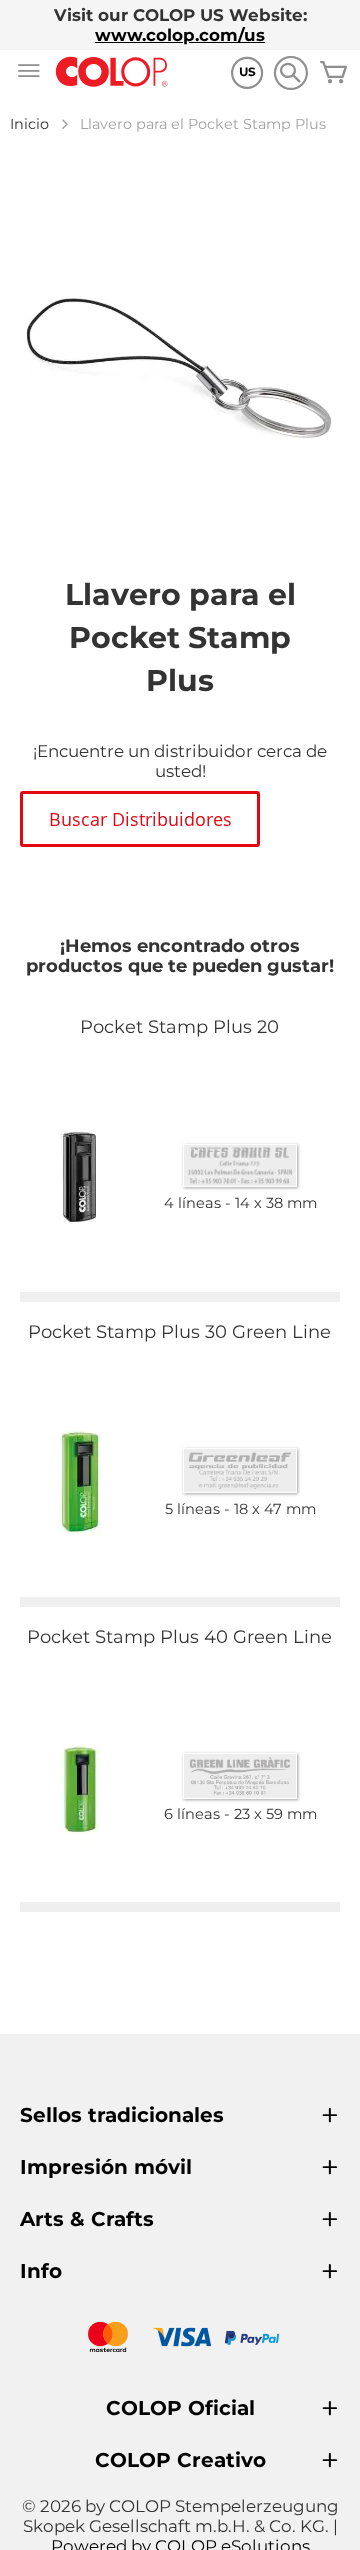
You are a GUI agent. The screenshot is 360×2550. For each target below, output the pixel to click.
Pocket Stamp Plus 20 (179, 1027)
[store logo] (112, 72)
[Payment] (180, 2339)
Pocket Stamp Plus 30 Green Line (179, 1332)
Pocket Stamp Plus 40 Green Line (179, 1637)
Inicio (29, 124)
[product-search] (290, 72)
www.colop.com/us (180, 35)
